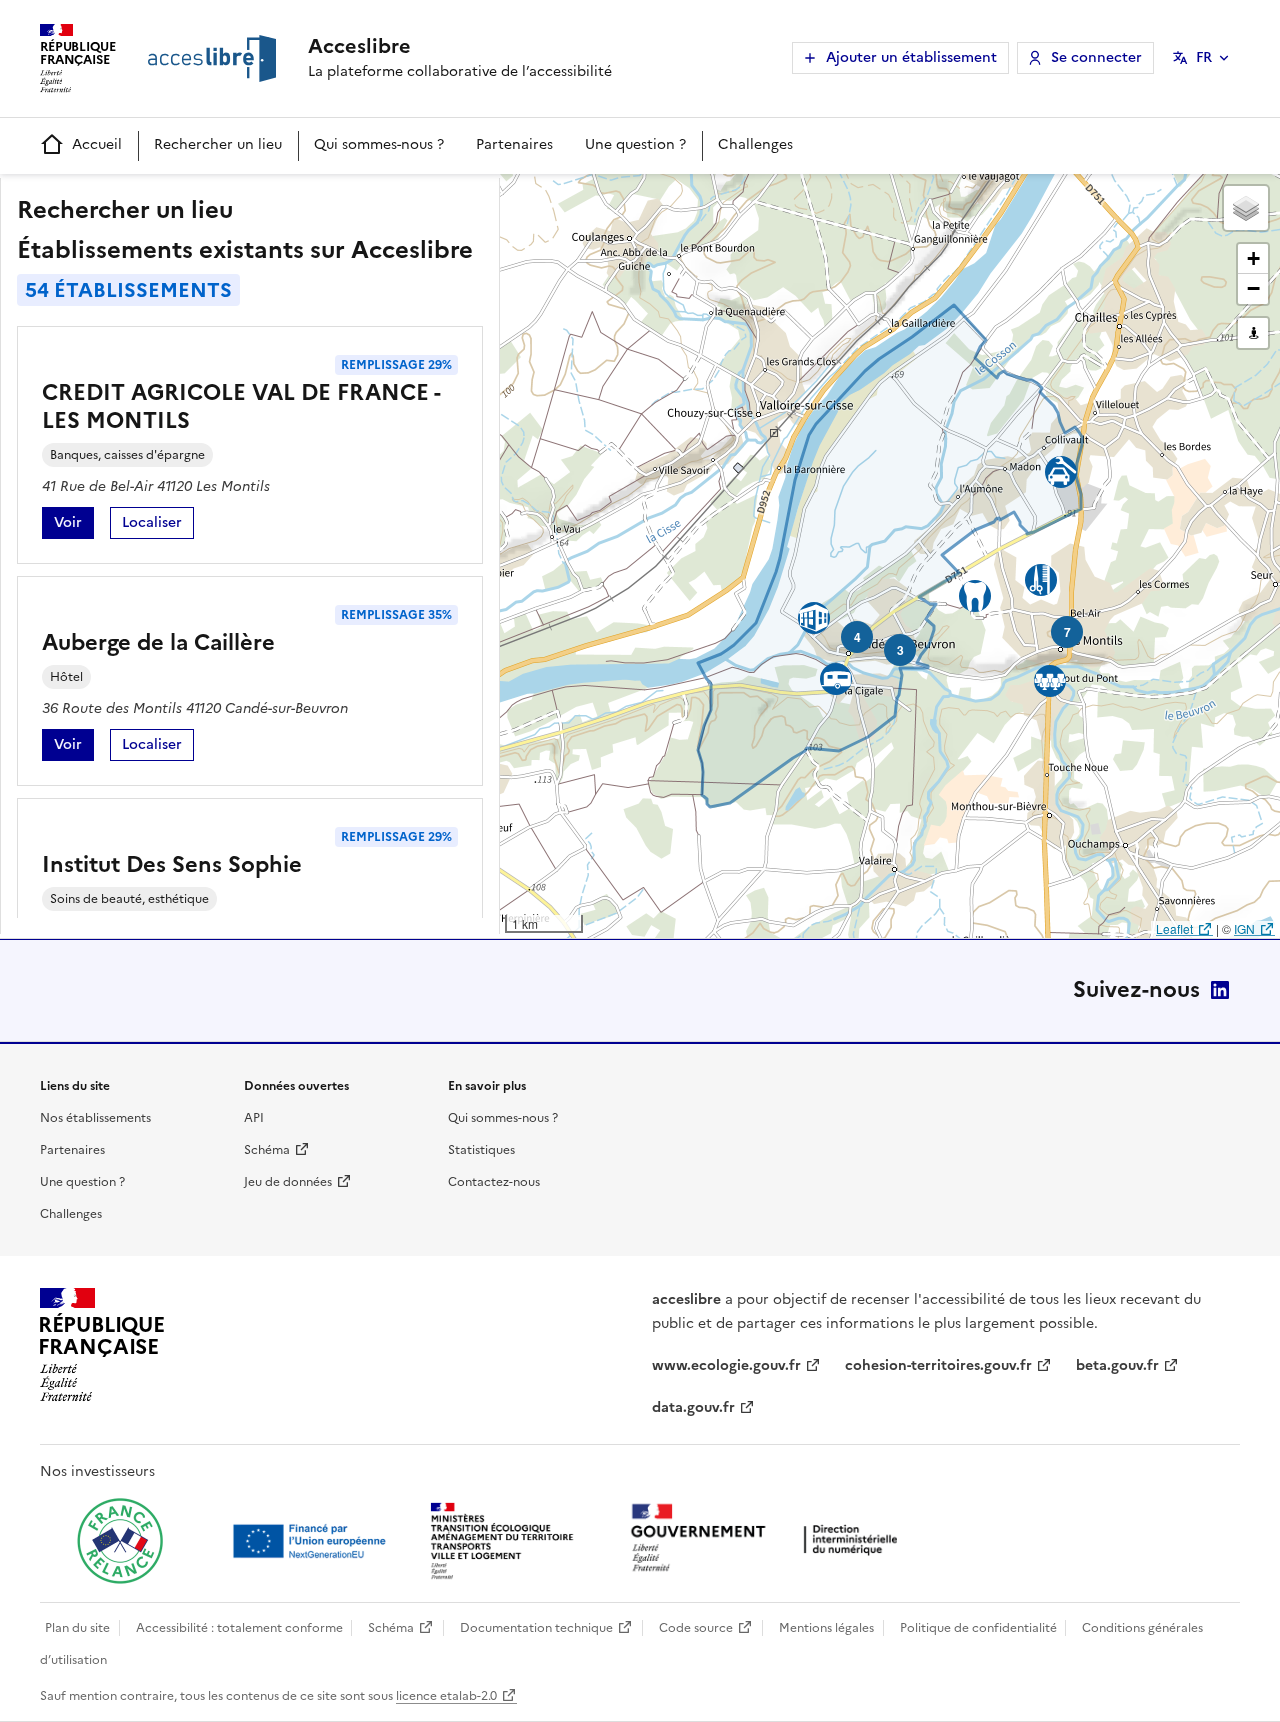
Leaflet (1174, 928)
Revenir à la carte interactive (657, 198)
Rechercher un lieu (218, 144)
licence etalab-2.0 (446, 1696)
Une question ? (635, 144)
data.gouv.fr (693, 1407)
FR (1204, 57)
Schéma (267, 1150)
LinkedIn (1220, 990)
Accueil (97, 144)
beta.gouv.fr (1117, 1365)
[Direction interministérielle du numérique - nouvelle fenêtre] (769, 1539)
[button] (1246, 208)
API (254, 1118)
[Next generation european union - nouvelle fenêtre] (312, 1541)
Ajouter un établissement (911, 57)
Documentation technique (536, 1628)
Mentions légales (826, 1628)
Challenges (755, 144)
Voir (74, 525)
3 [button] (900, 650)
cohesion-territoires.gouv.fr (938, 1365)
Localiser (158, 525)
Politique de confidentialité (978, 1628)
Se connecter (1096, 57)
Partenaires (514, 144)
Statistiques (481, 1150)
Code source (696, 1628)
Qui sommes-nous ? (379, 144)
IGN (1244, 928)
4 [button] (857, 637)
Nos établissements (95, 1118)
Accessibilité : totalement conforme (239, 1628)
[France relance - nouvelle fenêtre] (120, 1541)
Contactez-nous (494, 1182)
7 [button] (1067, 632)
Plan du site (77, 1628)
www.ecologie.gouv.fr (726, 1365)
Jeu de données (288, 1182)
